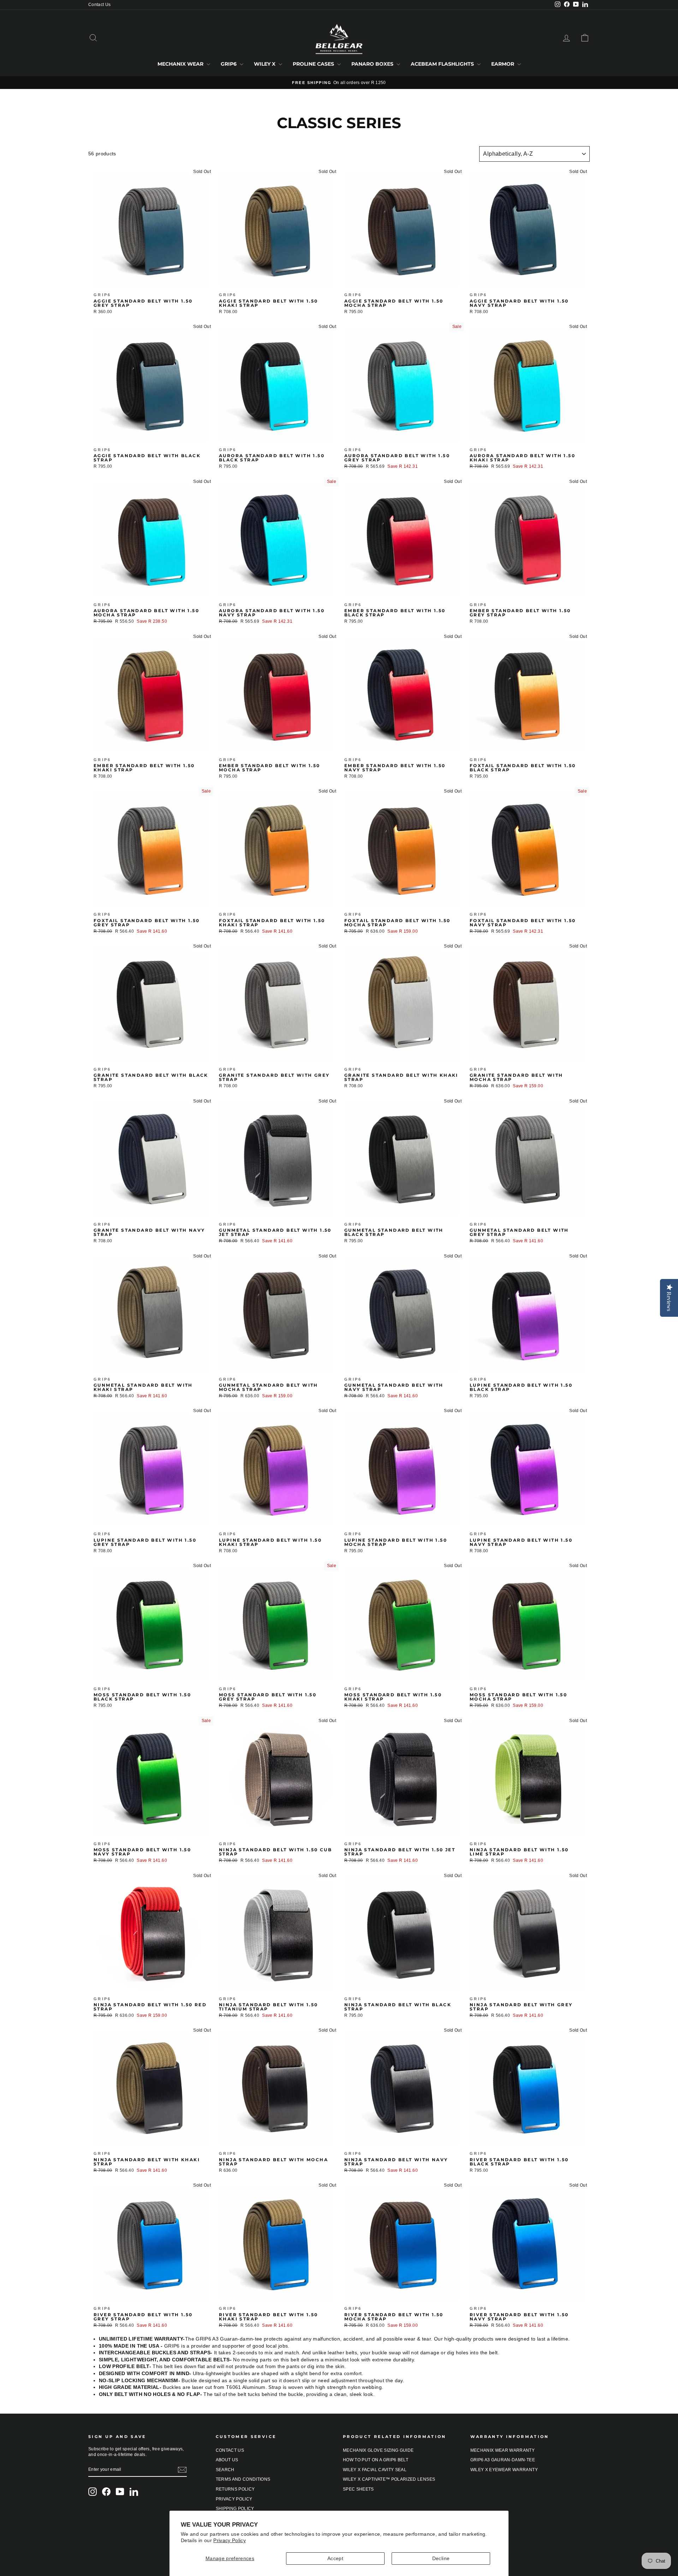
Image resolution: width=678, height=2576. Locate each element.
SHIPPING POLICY (235, 2509)
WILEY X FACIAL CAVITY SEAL (375, 2470)
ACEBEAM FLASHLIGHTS (443, 64)
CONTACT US (230, 2450)
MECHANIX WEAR (181, 64)
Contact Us (100, 5)
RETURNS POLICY (235, 2489)
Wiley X (265, 64)
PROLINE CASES (314, 64)
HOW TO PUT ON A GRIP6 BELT (376, 2460)
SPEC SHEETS (358, 2489)
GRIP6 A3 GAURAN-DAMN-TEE (503, 2460)
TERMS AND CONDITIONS (243, 2479)
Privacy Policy (230, 2540)
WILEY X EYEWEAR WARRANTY (504, 2470)
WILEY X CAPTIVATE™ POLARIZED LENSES (389, 2479)
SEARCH (225, 2470)
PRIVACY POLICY (234, 2499)
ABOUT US (227, 2460)
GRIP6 (229, 64)
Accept (335, 2558)
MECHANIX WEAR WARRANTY (503, 2450)
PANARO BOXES (373, 64)
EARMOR (503, 64)
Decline (441, 2558)
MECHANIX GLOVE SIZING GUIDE (378, 2450)
